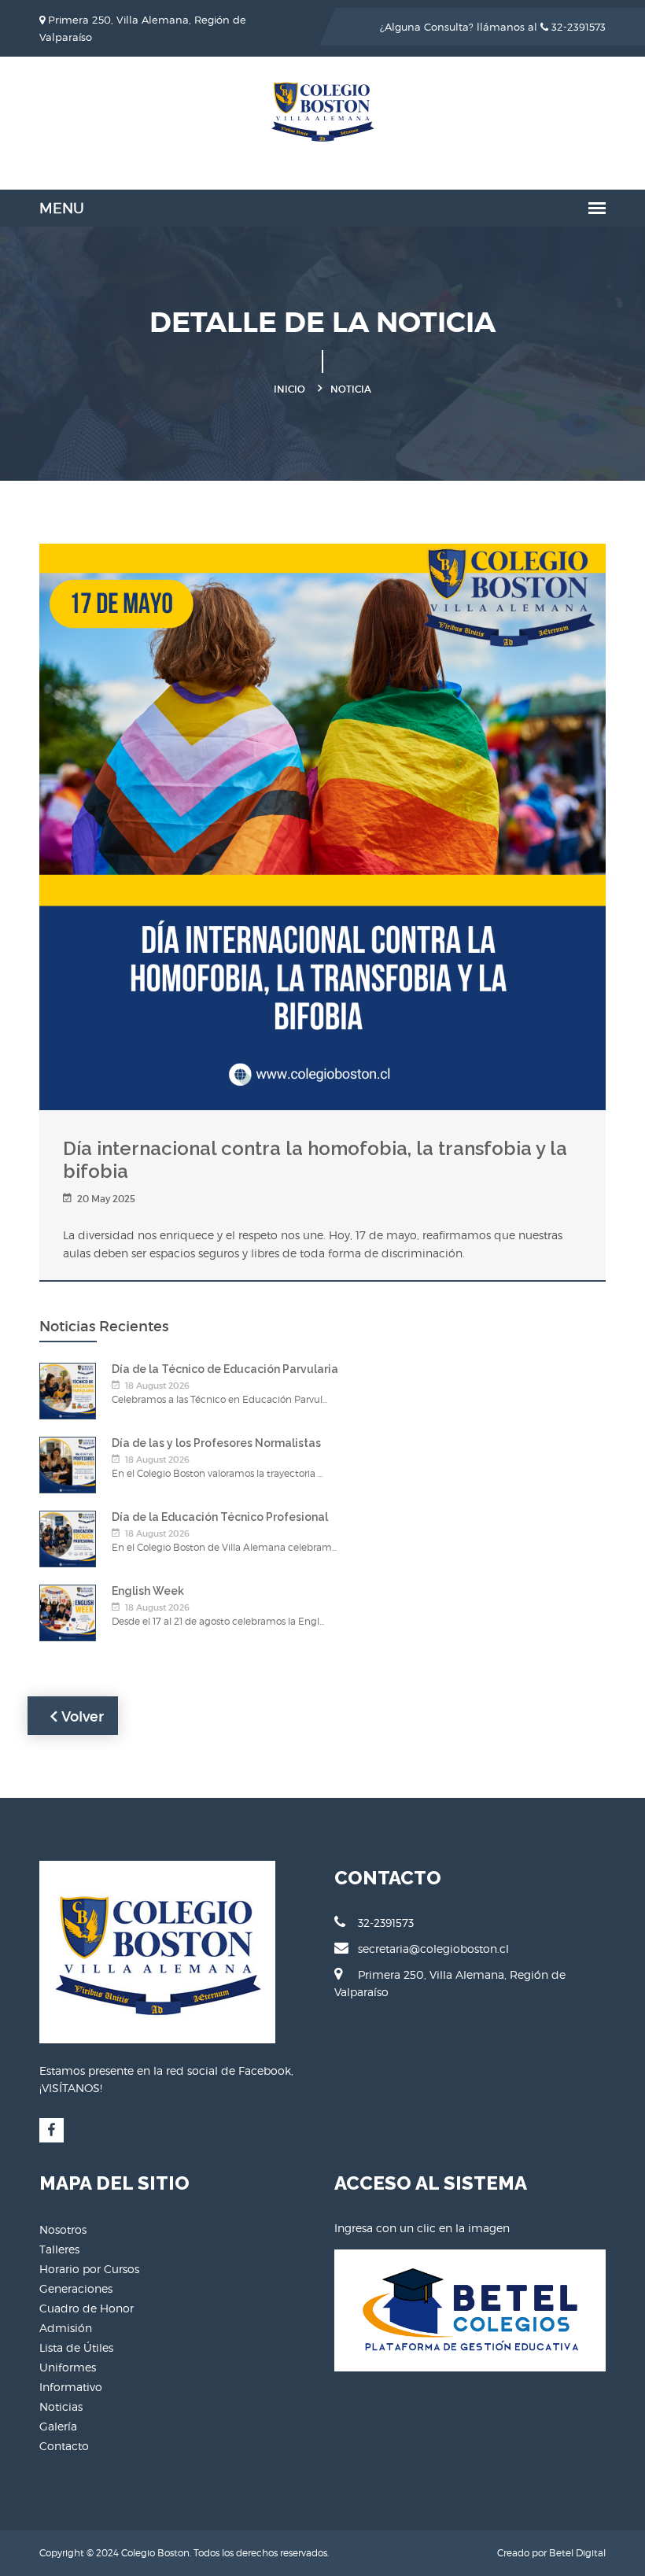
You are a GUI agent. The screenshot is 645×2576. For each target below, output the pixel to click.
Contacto (64, 2446)
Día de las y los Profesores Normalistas (216, 1443)
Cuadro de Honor (87, 2308)
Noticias (61, 2406)
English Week (148, 1591)
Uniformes (68, 2367)
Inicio (289, 389)
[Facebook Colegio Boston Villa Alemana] (52, 2130)
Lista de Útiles (76, 2347)
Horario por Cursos (89, 2269)
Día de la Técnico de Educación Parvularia (225, 1369)
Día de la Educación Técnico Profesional (220, 1517)
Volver (81, 1717)
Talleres (59, 2249)
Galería (58, 2426)
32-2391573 (577, 27)
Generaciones (76, 2288)
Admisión (66, 2328)
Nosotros (63, 2229)
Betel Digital (577, 2553)
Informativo (71, 2387)
